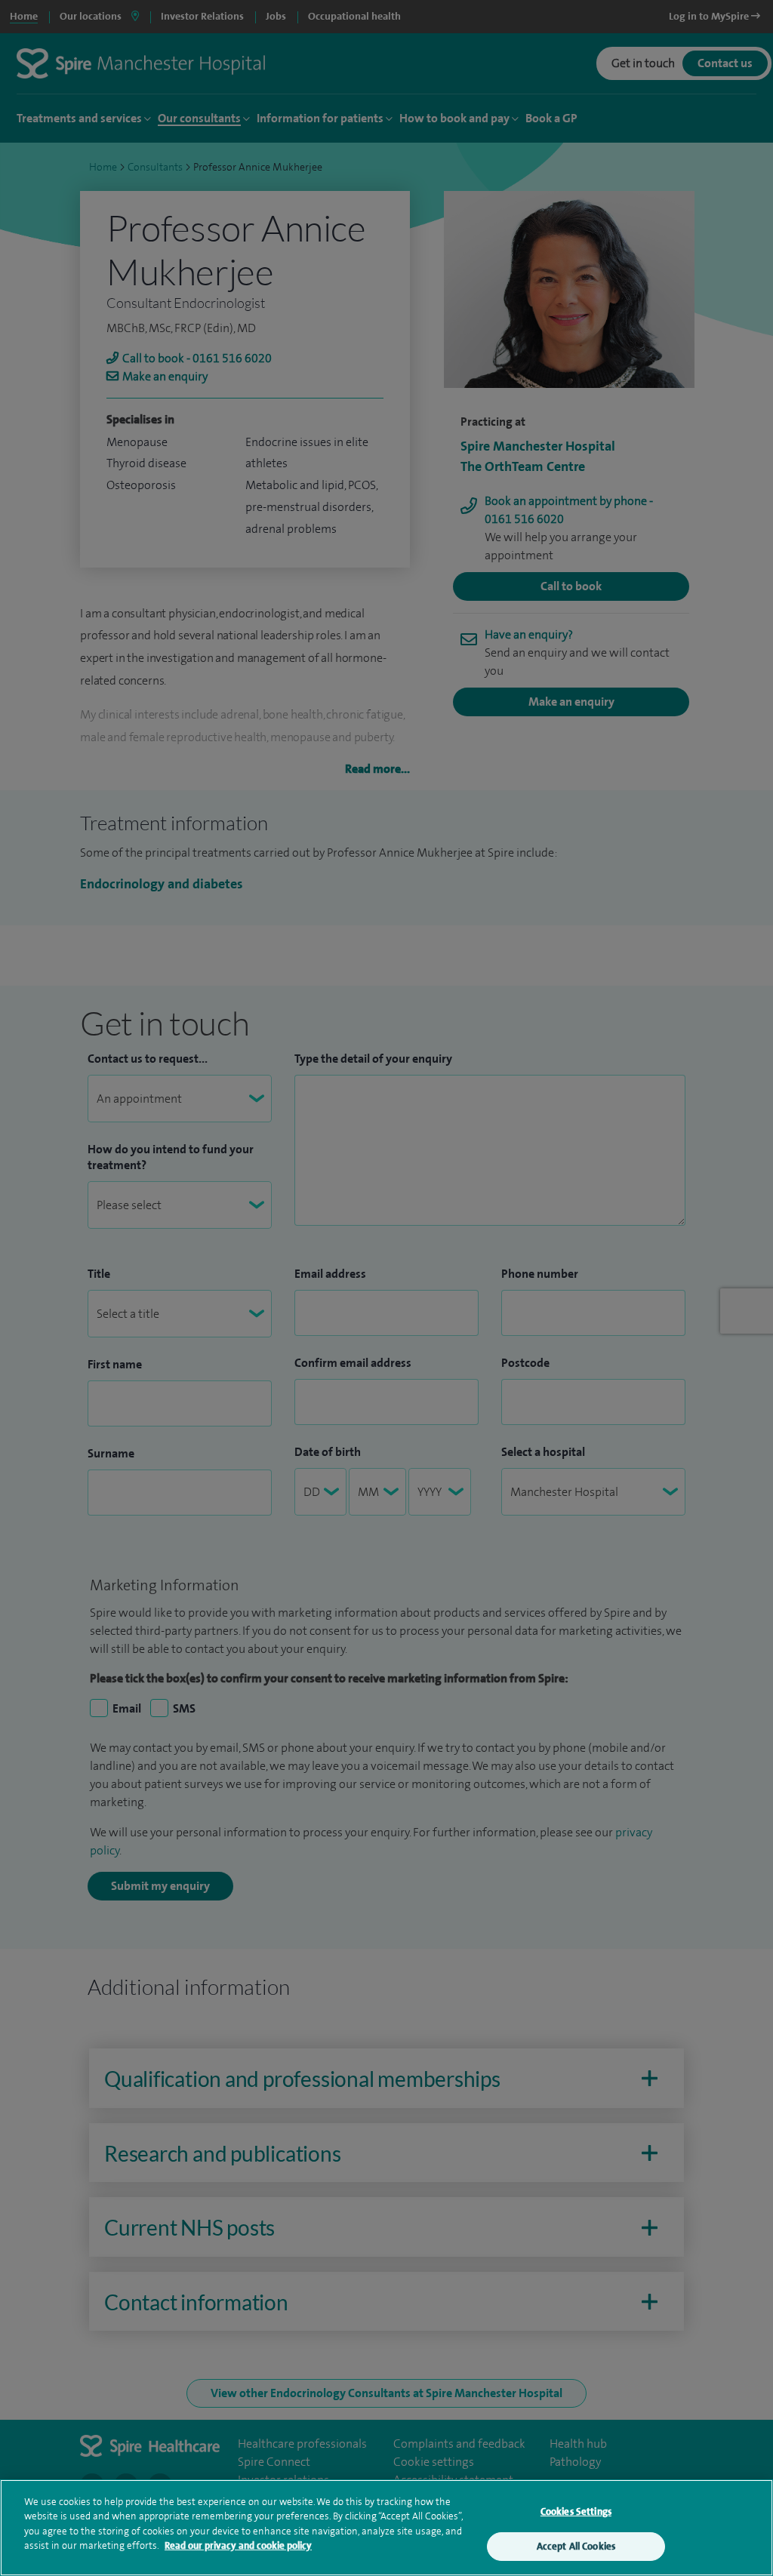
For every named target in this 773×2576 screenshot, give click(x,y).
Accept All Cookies (576, 2546)
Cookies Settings (576, 2511)
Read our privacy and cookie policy (238, 2545)
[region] (386, 2528)
